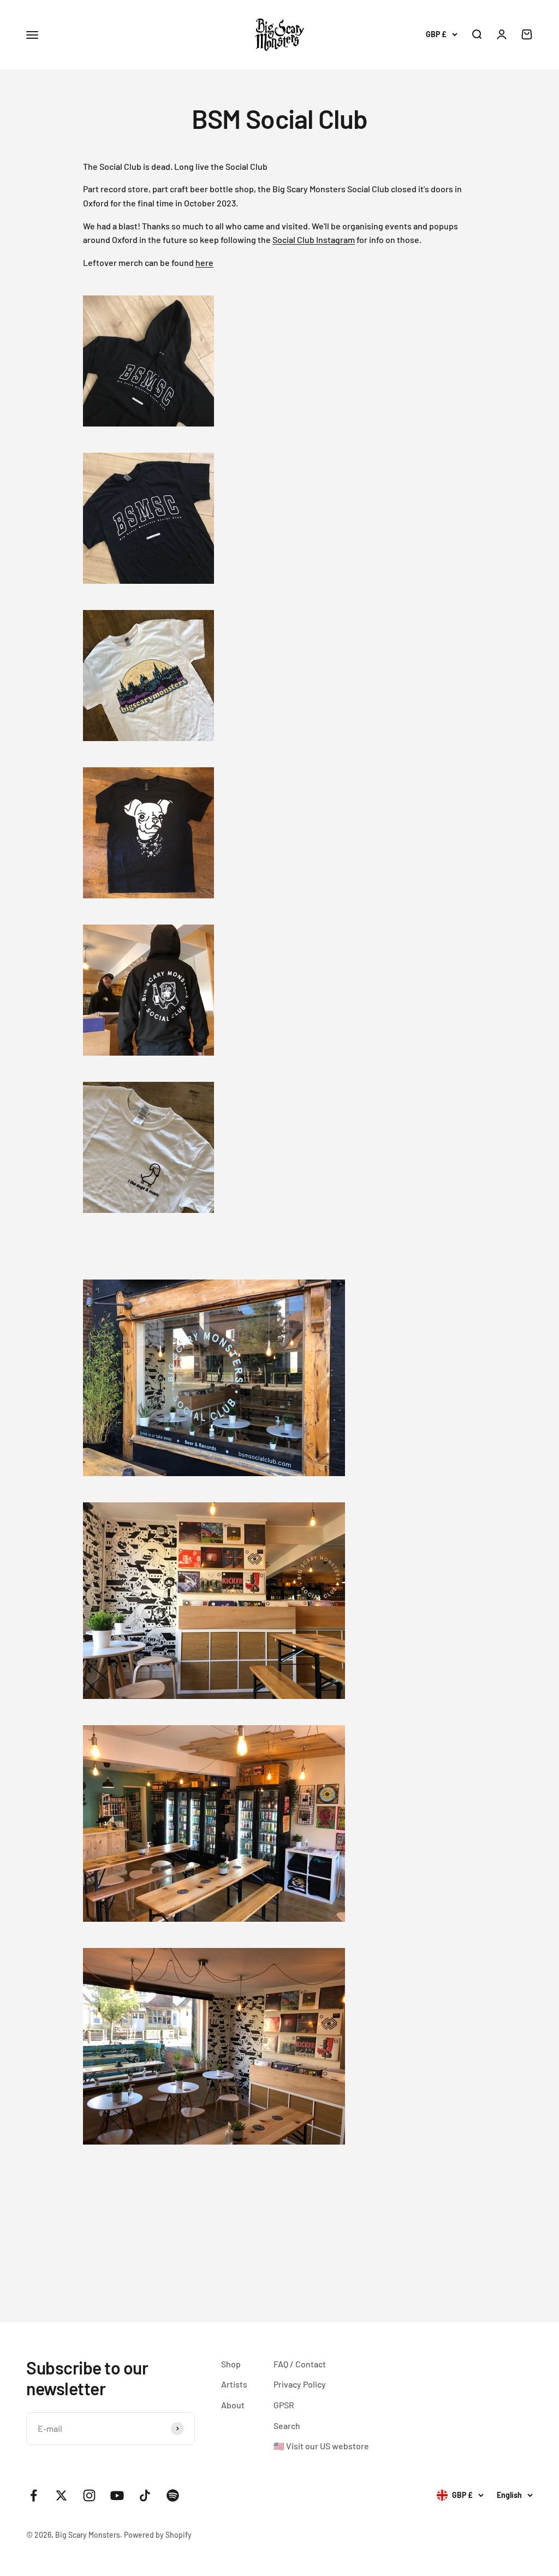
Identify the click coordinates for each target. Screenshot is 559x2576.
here (204, 262)
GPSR (284, 2405)
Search (287, 2426)
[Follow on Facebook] (34, 2495)
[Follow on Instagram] (89, 2495)
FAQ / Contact (300, 2364)
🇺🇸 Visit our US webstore (321, 2446)
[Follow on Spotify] (173, 2495)
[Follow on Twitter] (61, 2495)
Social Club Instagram (314, 239)
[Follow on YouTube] (117, 2495)
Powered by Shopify (158, 2535)
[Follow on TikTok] (145, 2495)
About (233, 2405)
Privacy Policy (300, 2384)
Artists (234, 2384)
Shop (231, 2364)
